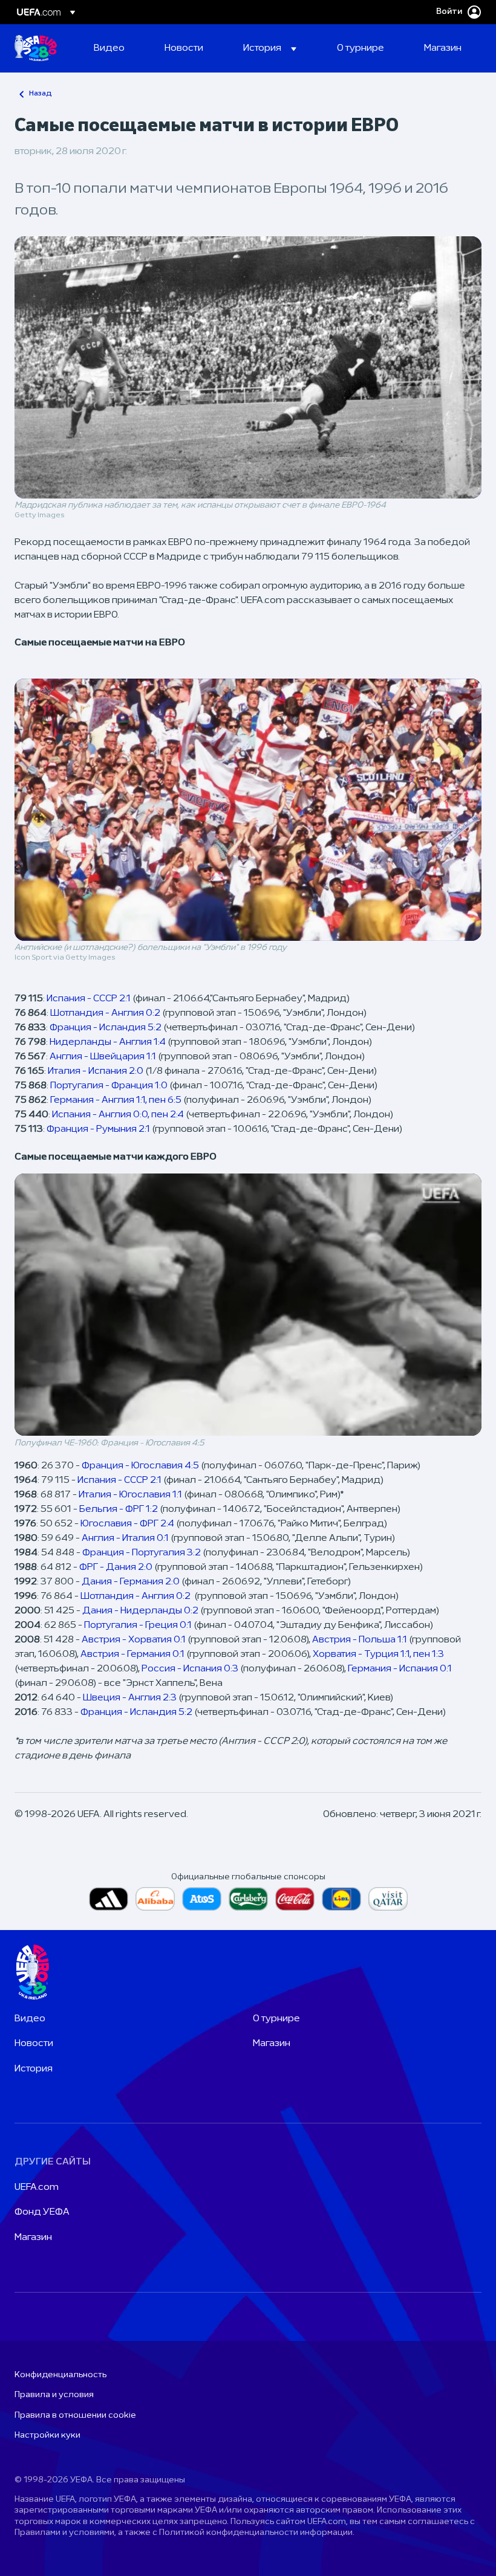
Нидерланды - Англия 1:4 (108, 1042)
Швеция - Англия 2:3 (130, 1698)
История (34, 2069)
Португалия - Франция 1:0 (109, 1086)
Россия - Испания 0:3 (190, 1669)
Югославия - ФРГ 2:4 (127, 1524)
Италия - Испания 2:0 (96, 1071)
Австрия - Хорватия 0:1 (134, 1640)
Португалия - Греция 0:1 (138, 1625)
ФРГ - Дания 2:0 (116, 1567)
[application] (248, 1305)
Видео (30, 2019)
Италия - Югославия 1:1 (130, 1495)
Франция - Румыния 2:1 (98, 1129)
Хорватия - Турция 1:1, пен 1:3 (378, 1654)
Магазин (272, 2044)
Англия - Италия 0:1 (125, 1538)
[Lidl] (341, 1899)
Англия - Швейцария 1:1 (103, 1057)
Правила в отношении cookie (75, 2416)
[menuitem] (114, 48)
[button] (270, 48)
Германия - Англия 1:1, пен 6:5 (116, 1100)
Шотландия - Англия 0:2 (105, 1013)
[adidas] (109, 1899)
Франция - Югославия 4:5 (140, 1466)
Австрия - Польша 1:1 (360, 1640)
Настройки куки (47, 2436)
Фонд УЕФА (42, 2212)
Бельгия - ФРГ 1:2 (119, 1509)
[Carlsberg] (248, 1899)
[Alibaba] (155, 1899)
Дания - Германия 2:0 (131, 1582)
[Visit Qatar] (388, 1899)
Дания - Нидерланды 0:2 (140, 1611)
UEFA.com (37, 2187)
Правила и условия (54, 2395)
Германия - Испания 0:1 (400, 1669)
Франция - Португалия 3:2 (142, 1553)
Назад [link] (41, 94)
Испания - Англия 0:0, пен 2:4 (118, 1115)
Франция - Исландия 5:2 (106, 1028)
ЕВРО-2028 (36, 48)
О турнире (276, 2019)
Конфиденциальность (60, 2375)
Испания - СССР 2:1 (89, 999)
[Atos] (202, 1899)
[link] (109, 48)
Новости (34, 2044)
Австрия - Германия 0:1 (132, 1654)
